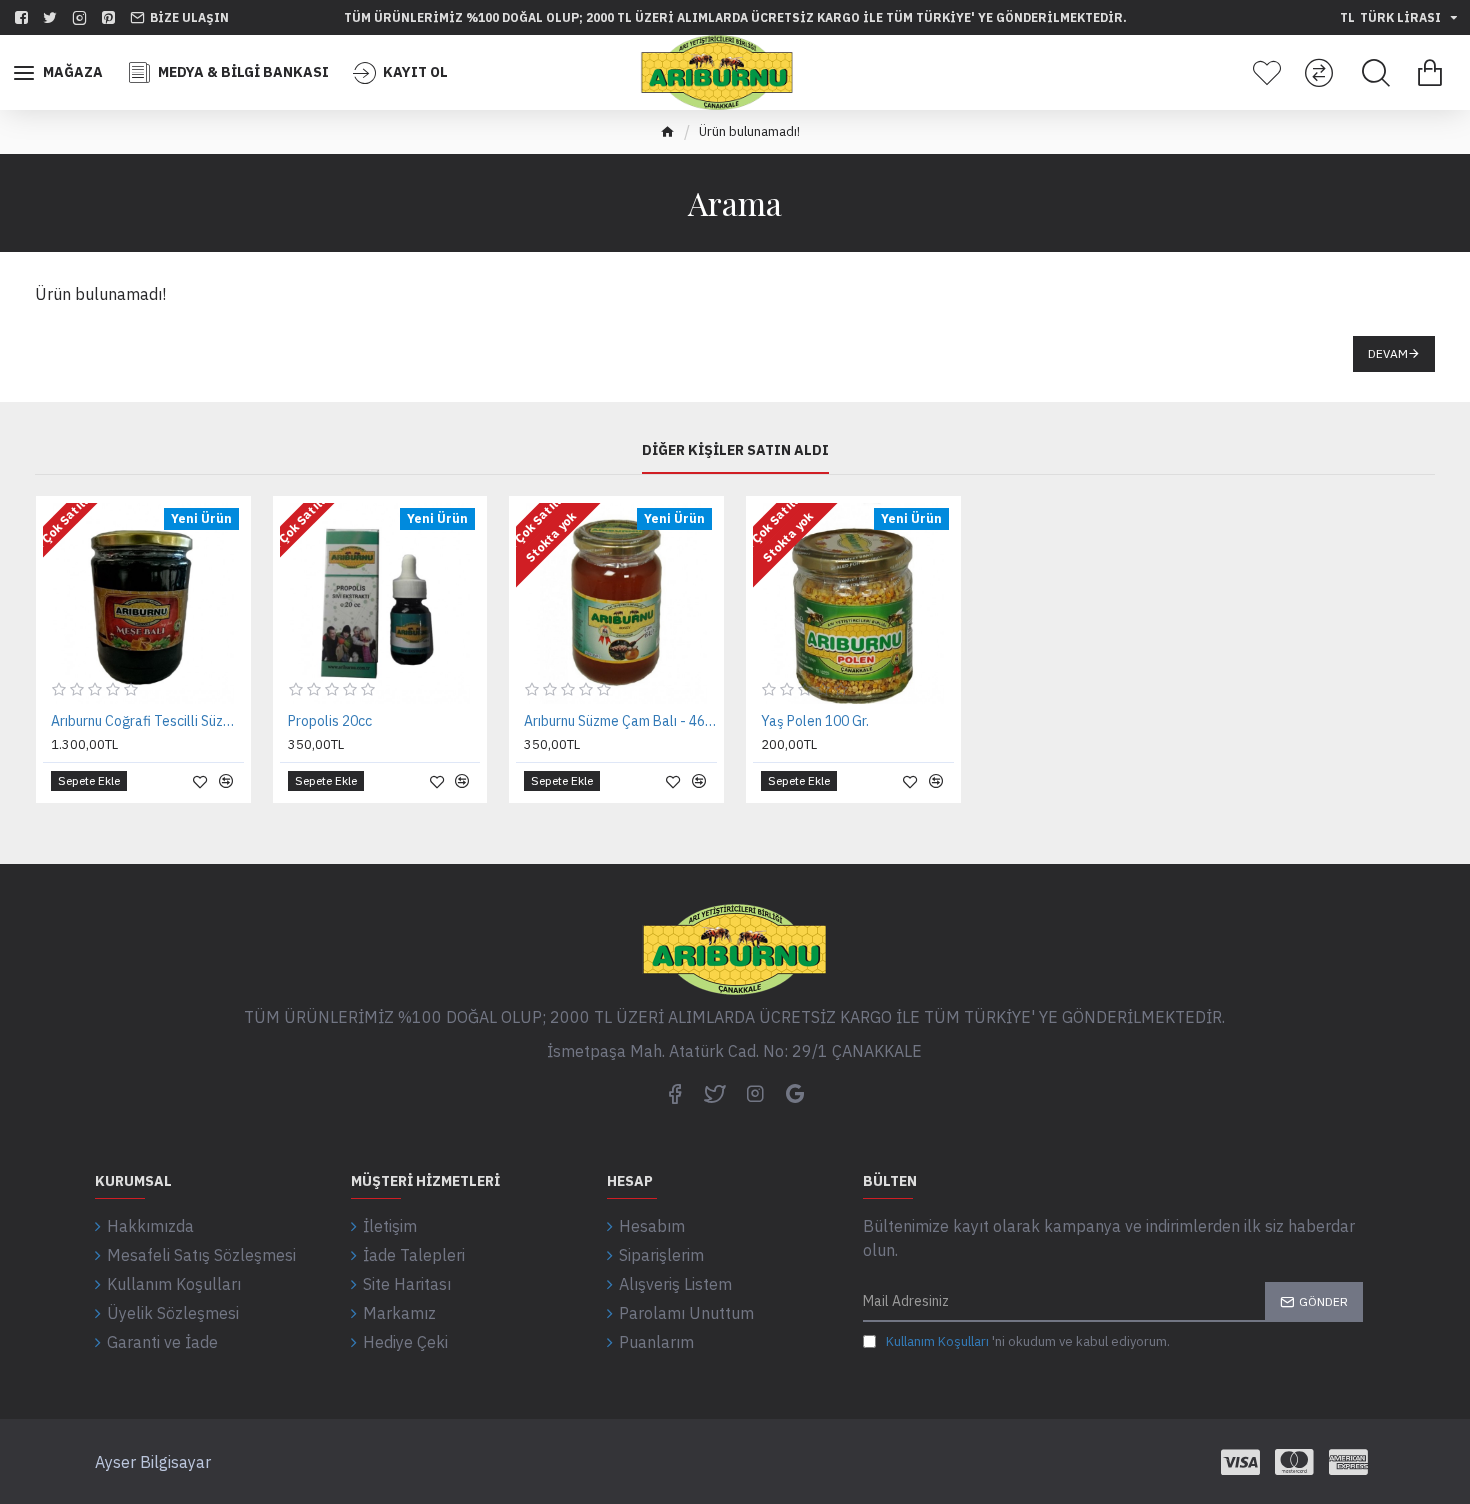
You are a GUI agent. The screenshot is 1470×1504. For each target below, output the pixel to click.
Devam (1388, 353)
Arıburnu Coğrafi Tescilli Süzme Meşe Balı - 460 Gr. (147, 721)
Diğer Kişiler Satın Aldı (735, 450)
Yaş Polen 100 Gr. (815, 721)
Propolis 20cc (330, 721)
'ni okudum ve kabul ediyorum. (1028, 1341)
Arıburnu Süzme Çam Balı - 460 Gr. (620, 721)
